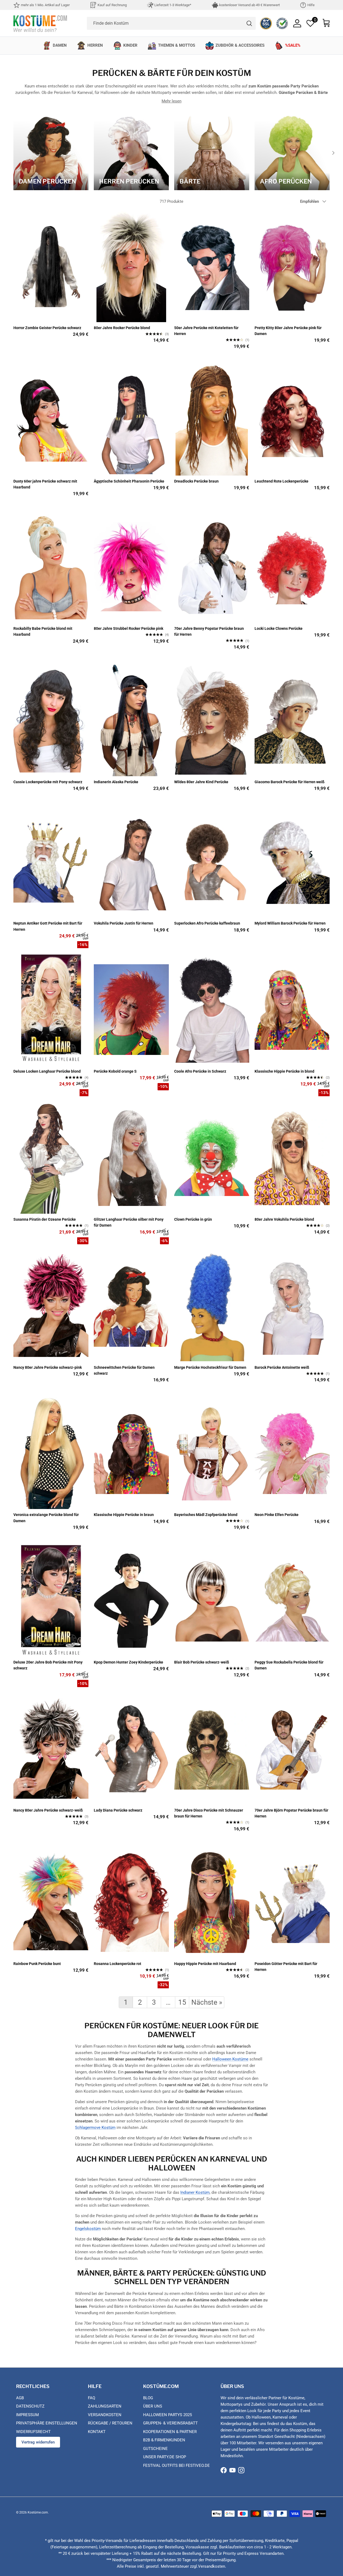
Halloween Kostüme (230, 2059)
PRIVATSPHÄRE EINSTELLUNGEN (47, 2423)
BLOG (148, 2398)
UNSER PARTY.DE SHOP (165, 2457)
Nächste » (207, 2002)
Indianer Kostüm (195, 2192)
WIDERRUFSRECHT (33, 2432)
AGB (20, 2398)
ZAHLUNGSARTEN (105, 2406)
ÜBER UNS (153, 2406)
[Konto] (297, 23)
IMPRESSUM (27, 2415)
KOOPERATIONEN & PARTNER (170, 2432)
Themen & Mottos (177, 45)
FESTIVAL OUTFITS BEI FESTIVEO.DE (176, 2465)
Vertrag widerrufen (38, 2442)
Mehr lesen (171, 101)
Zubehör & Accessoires (240, 45)
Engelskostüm (88, 2229)
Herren (95, 45)
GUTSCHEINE (155, 2449)
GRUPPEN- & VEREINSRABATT (170, 2423)
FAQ (92, 2398)
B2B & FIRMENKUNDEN (164, 2440)
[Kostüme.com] (40, 23)
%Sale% (293, 45)
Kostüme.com (38, 2512)
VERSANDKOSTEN (105, 2415)
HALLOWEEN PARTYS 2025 (167, 2415)
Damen (60, 45)
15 (182, 2002)
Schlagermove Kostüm (95, 2128)
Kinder (130, 45)
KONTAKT (97, 2432)
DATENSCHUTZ (30, 2406)
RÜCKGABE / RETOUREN (110, 2423)
